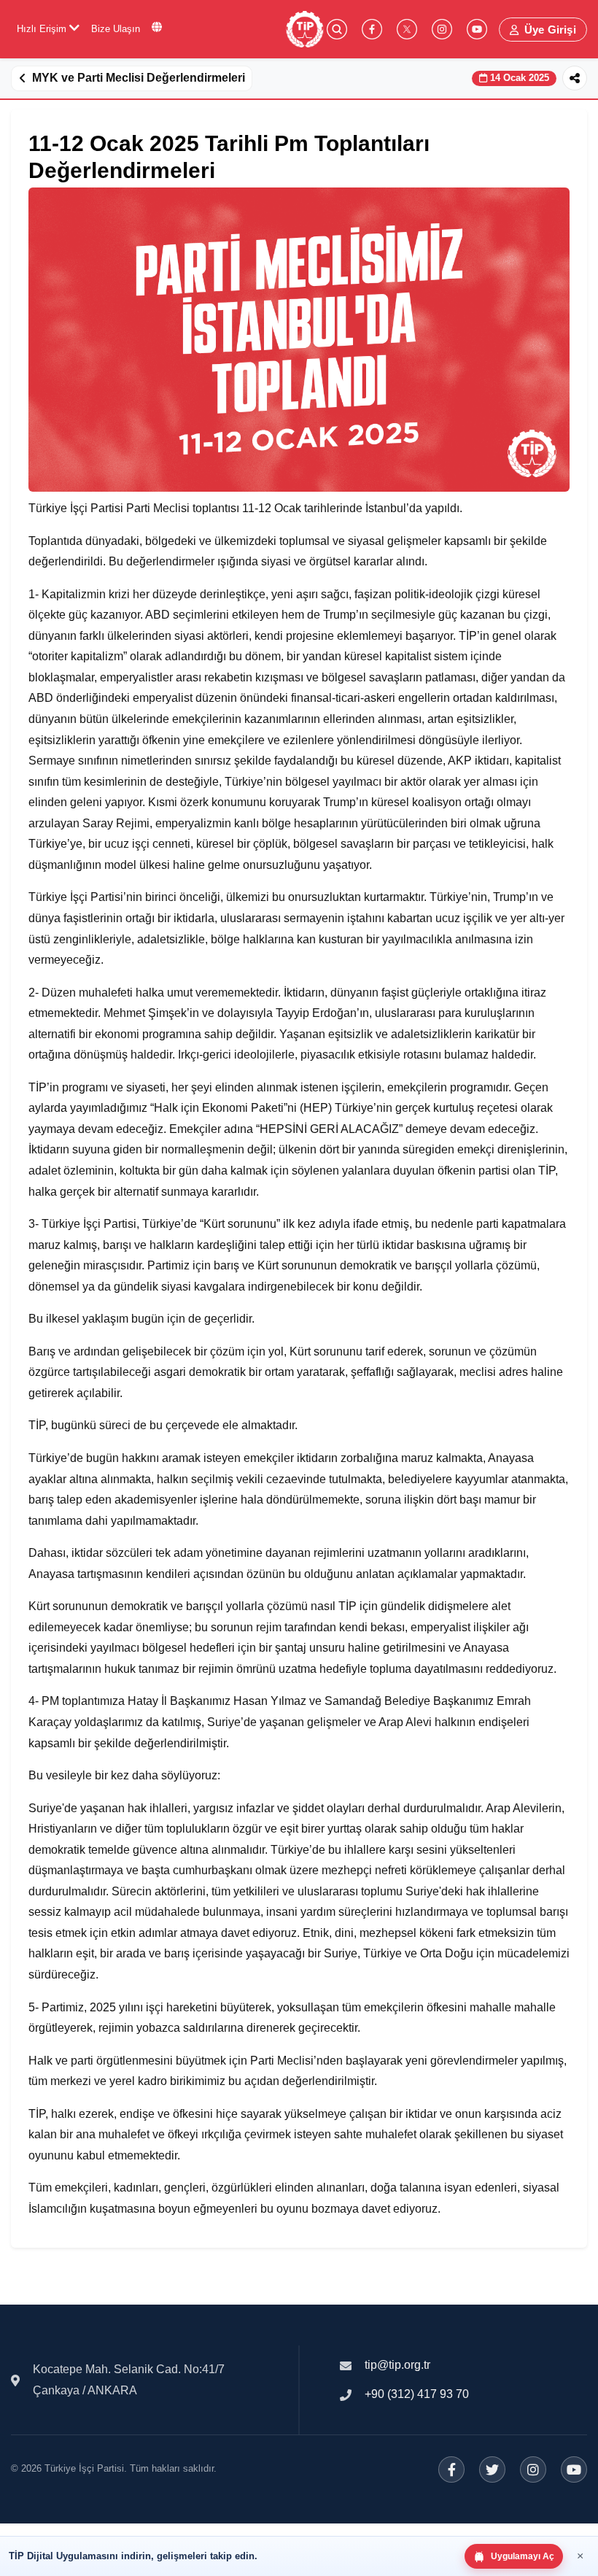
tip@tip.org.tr (397, 2365)
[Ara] (337, 29)
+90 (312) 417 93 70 (417, 2394)
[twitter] (407, 29)
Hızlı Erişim (43, 29)
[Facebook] (451, 2469)
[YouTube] (574, 2469)
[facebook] (372, 29)
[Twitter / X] (492, 2469)
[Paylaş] (575, 78)
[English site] (157, 27)
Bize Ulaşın (116, 29)
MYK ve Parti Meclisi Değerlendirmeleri (139, 78)
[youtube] (477, 29)
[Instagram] (533, 2469)
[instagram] (442, 29)
